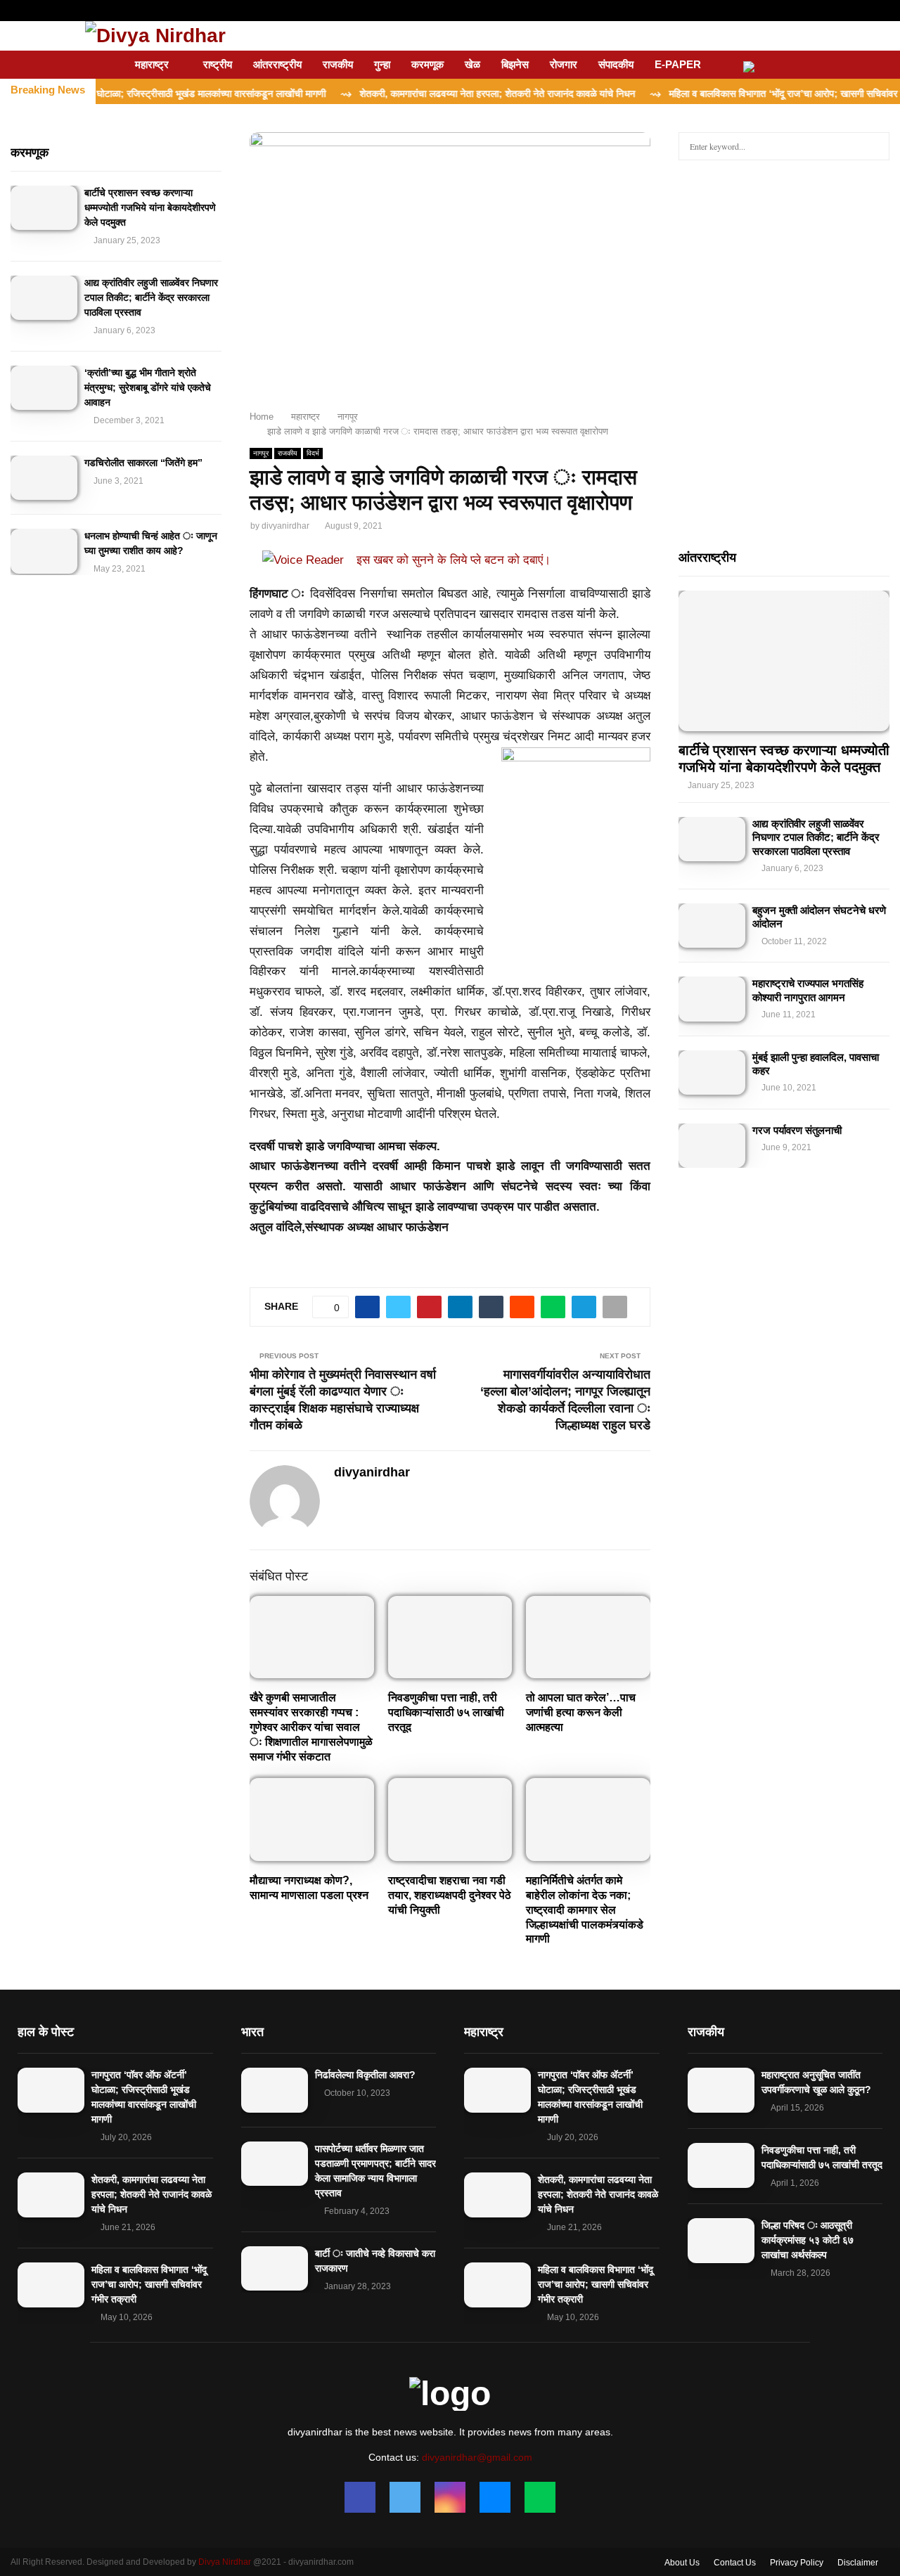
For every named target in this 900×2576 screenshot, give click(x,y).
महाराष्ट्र (152, 64)
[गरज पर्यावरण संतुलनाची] (712, 1146)
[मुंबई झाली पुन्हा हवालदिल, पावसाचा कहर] (712, 1073)
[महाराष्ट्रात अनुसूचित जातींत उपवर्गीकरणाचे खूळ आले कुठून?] (721, 2090)
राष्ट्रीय (218, 64)
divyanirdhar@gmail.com (477, 2457)
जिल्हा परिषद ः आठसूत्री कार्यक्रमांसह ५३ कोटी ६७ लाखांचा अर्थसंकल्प (808, 2240)
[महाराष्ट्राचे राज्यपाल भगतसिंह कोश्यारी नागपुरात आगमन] (712, 999)
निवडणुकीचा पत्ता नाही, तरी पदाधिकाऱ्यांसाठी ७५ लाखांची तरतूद (446, 1712)
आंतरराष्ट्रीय (277, 64)
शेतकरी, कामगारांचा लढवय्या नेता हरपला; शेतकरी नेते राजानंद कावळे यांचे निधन (152, 2194)
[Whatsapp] (540, 2497)
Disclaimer (858, 2563)
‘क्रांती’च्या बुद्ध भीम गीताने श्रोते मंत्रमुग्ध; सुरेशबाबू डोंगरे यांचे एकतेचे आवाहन (148, 387)
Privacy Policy (797, 2563)
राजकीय (338, 64)
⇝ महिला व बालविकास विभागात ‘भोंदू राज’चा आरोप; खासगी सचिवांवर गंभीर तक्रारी (744, 94)
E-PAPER (678, 64)
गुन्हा (382, 64)
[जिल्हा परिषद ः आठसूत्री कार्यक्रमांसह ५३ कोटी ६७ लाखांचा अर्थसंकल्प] (721, 2240)
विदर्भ (313, 453)
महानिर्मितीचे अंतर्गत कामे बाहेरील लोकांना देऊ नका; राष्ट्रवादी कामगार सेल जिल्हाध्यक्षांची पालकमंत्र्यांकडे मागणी (585, 1910)
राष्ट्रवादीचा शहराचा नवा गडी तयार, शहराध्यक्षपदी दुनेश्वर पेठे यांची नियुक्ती (450, 1895)
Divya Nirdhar (225, 2562)
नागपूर (261, 453)
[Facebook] (360, 2497)
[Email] (495, 2497)
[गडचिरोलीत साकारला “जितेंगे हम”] (44, 478)
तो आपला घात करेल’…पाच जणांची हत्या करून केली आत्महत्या (581, 1712)
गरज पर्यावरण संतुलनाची (797, 1130)
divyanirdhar (285, 526)
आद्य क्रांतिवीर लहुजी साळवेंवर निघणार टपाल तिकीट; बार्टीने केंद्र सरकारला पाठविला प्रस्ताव (151, 297)
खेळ (472, 64)
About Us (682, 2563)
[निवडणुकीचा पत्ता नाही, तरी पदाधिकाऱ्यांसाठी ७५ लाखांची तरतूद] (721, 2165)
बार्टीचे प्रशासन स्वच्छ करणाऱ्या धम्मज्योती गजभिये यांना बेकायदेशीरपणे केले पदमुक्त (150, 207)
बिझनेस (515, 64)
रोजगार (564, 64)
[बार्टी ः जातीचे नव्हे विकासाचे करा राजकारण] (275, 2268)
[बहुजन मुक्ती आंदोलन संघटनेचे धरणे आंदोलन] (712, 926)
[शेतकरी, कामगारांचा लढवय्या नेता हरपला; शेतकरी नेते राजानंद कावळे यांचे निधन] (51, 2195)
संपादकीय (616, 64)
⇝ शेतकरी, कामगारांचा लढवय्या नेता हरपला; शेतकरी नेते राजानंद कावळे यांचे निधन (434, 94)
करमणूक (427, 64)
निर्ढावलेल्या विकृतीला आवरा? (365, 2075)
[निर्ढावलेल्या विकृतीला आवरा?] (275, 2090)
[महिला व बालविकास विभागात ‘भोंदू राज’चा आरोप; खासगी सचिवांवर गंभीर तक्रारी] (51, 2285)
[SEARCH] (875, 146)
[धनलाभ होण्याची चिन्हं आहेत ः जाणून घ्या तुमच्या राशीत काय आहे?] (44, 551)
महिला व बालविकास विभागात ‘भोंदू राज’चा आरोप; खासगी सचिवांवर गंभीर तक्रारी (149, 2284)
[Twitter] (405, 2497)
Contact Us (735, 2563)
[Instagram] (450, 2497)
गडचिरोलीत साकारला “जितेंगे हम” (143, 463)
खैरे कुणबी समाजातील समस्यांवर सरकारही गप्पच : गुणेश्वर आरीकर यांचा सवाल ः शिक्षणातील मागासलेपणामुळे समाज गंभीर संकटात (311, 1727)
